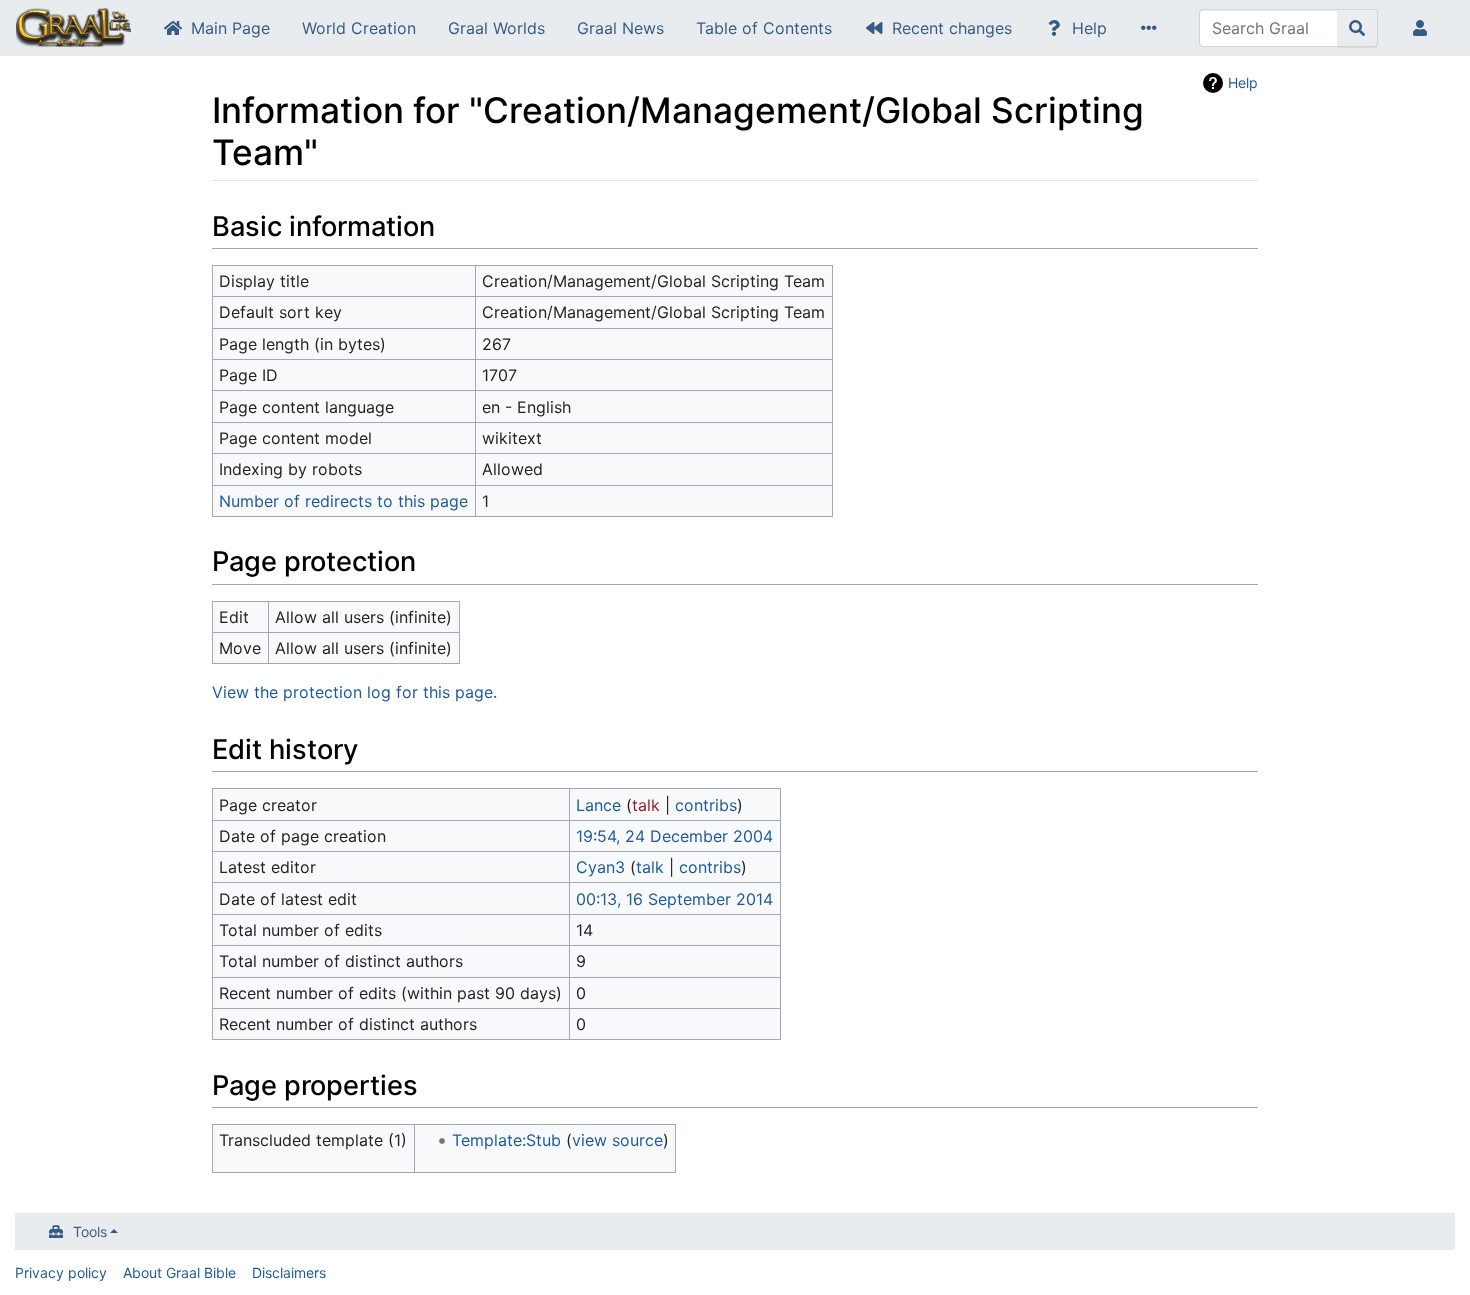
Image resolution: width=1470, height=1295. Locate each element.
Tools (90, 1231)
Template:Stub (506, 1140)
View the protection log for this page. (354, 692)
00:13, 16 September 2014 (674, 899)
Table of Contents (764, 28)
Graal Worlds (496, 28)
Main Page (230, 28)
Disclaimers (289, 1272)
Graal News (620, 28)
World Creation (359, 28)
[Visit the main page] (73, 30)
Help (1089, 28)
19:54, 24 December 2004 (674, 836)
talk (646, 805)
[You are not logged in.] (1424, 28)
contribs (706, 805)
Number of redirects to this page (343, 501)
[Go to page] (1357, 28)
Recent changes (952, 28)
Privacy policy (61, 1272)
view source (617, 1140)
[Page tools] (1153, 28)
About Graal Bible (179, 1272)
